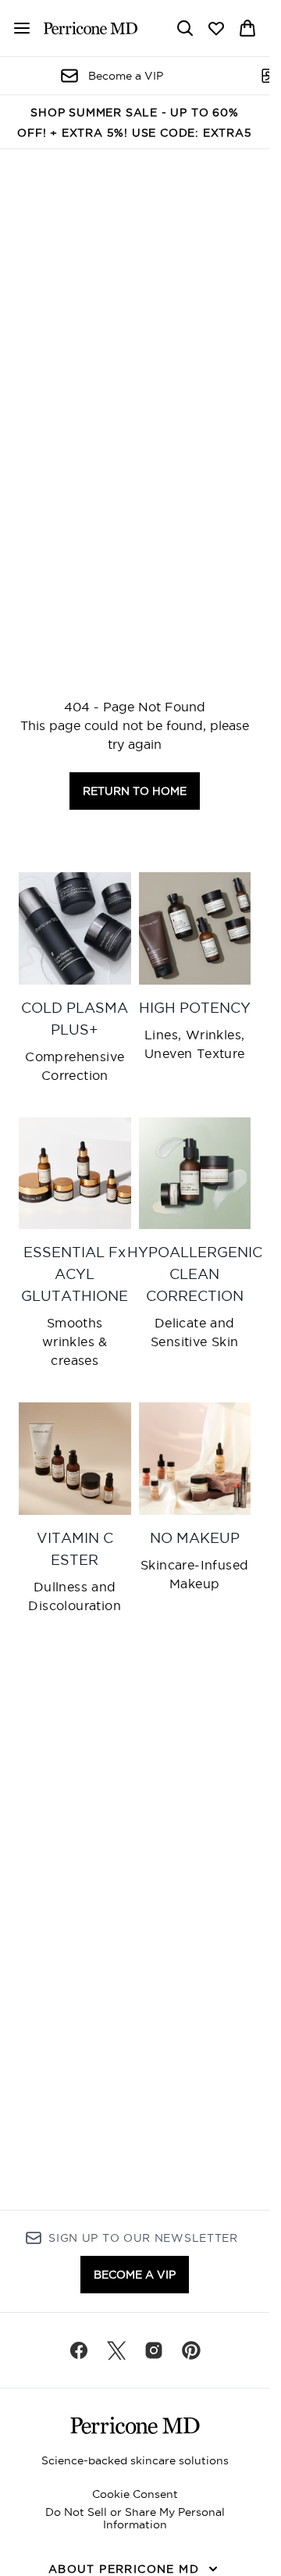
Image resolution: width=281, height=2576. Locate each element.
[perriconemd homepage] (91, 28)
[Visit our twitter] (116, 2350)
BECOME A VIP (135, 2275)
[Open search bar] (185, 28)
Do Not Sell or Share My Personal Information (135, 2518)
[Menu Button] (16, 28)
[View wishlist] (216, 28)
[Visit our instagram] (154, 2350)
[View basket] (247, 28)
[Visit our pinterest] (191, 2350)
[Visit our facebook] (79, 2350)
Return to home (135, 791)
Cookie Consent (135, 2494)
